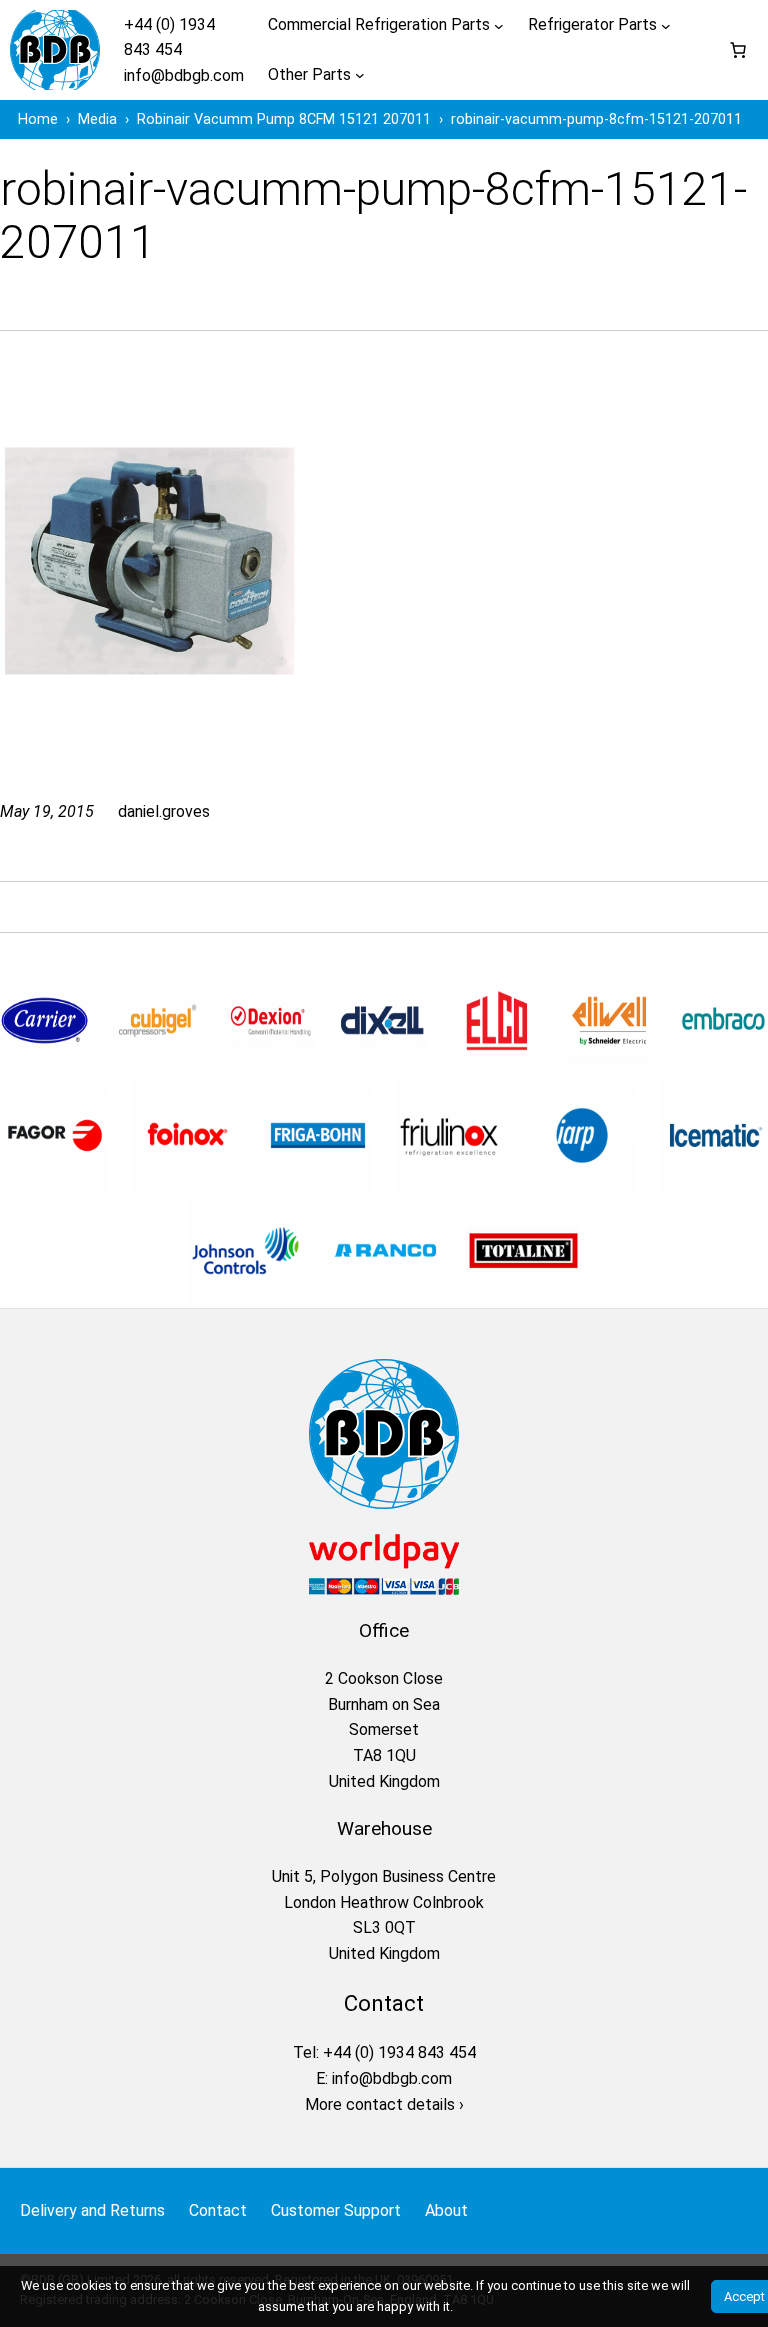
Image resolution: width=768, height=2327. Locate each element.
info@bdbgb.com (184, 75)
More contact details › (384, 2104)
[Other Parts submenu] (360, 75)
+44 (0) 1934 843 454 (399, 2052)
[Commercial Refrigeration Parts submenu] (499, 25)
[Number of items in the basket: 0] (738, 50)
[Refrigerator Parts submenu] (666, 25)
